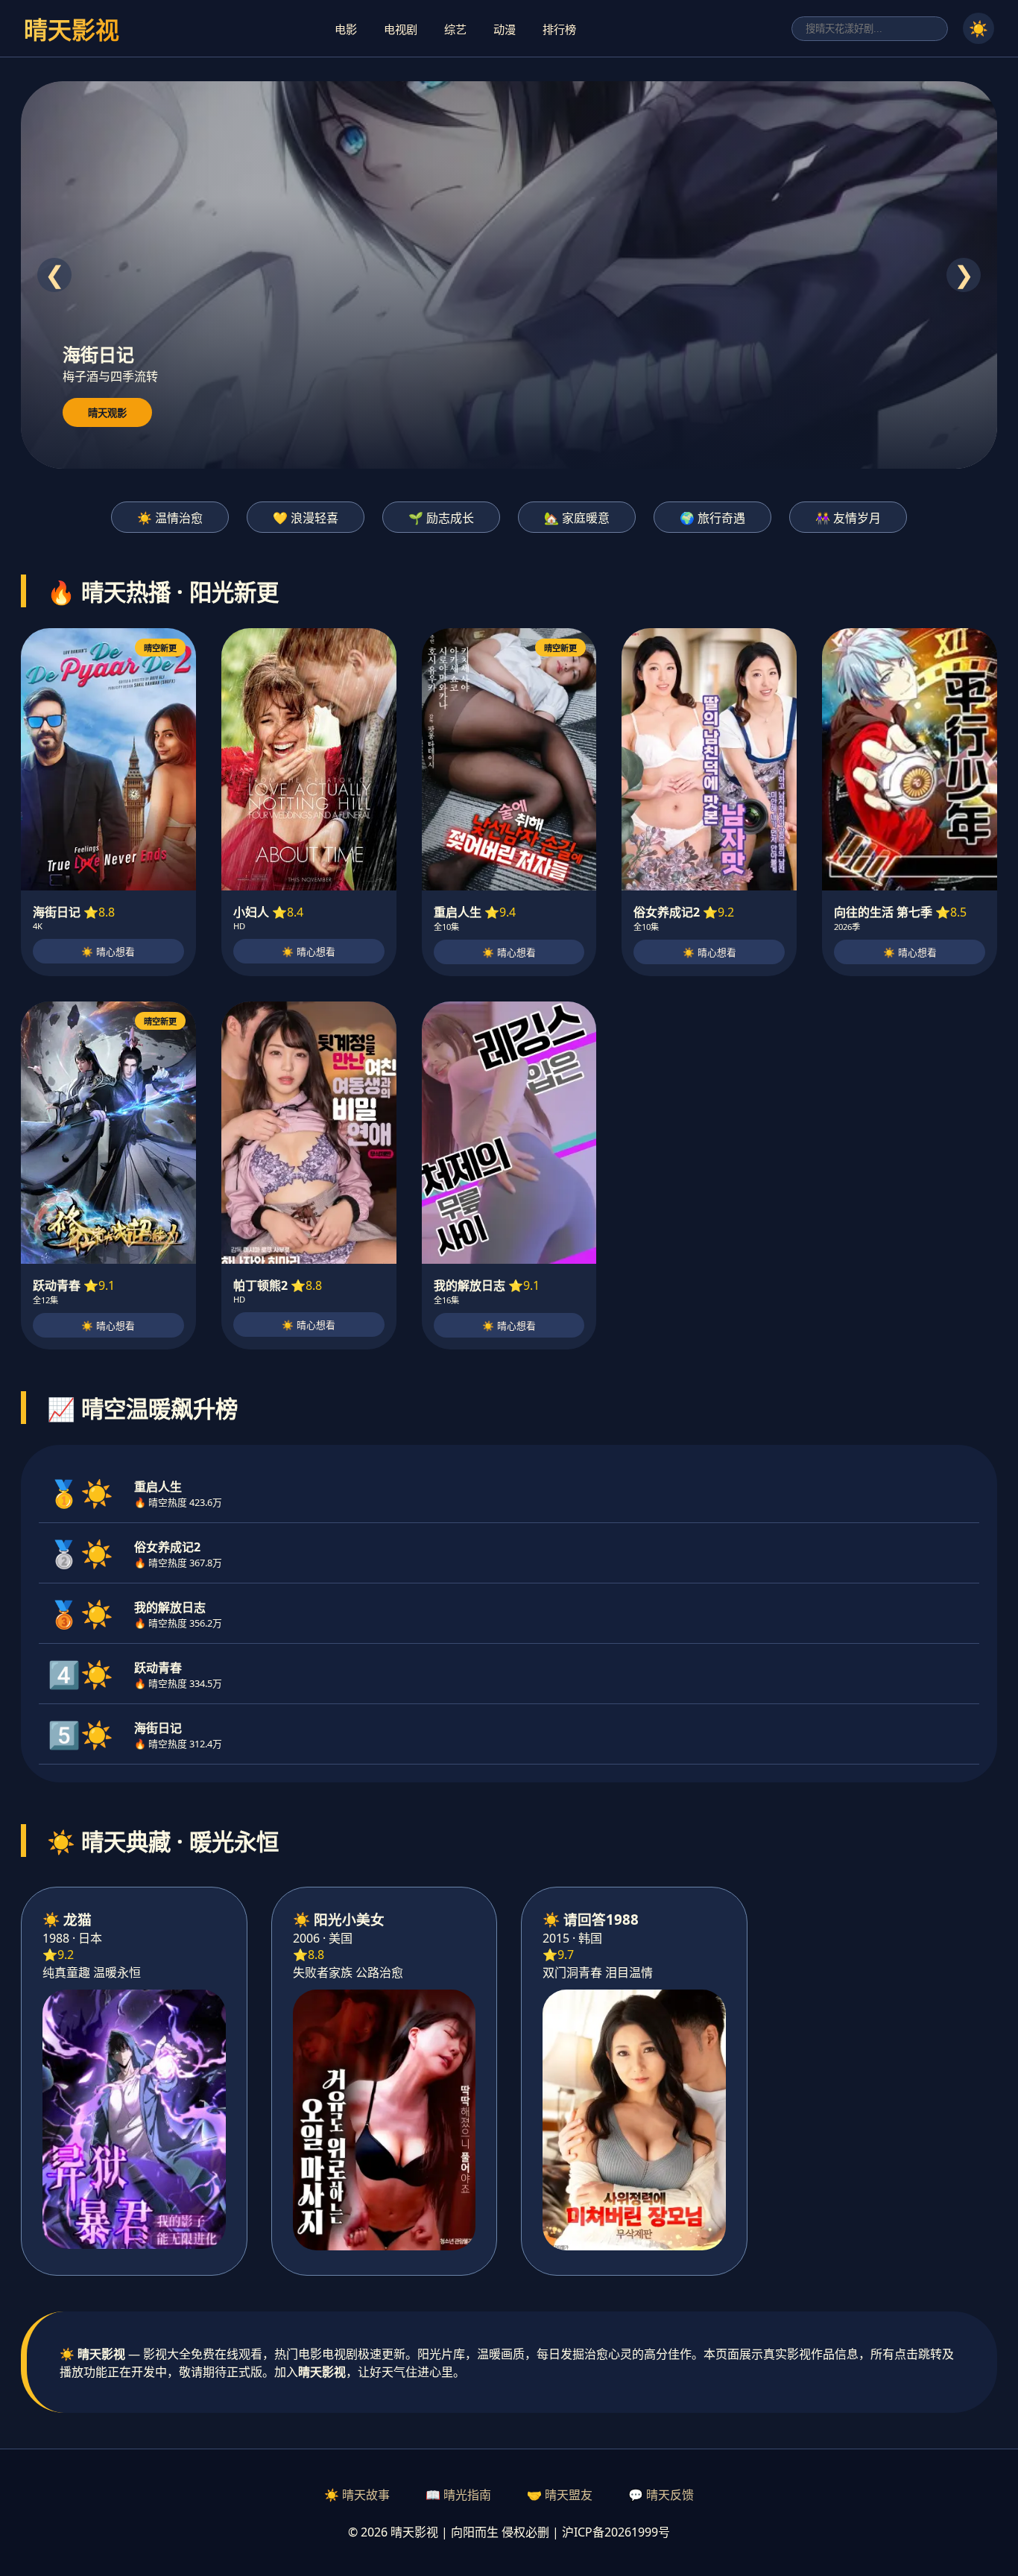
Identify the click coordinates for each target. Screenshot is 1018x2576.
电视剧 (401, 29)
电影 (346, 29)
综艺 (455, 29)
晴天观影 (107, 413)
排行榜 (559, 29)
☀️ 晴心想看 (108, 952)
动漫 (505, 29)
